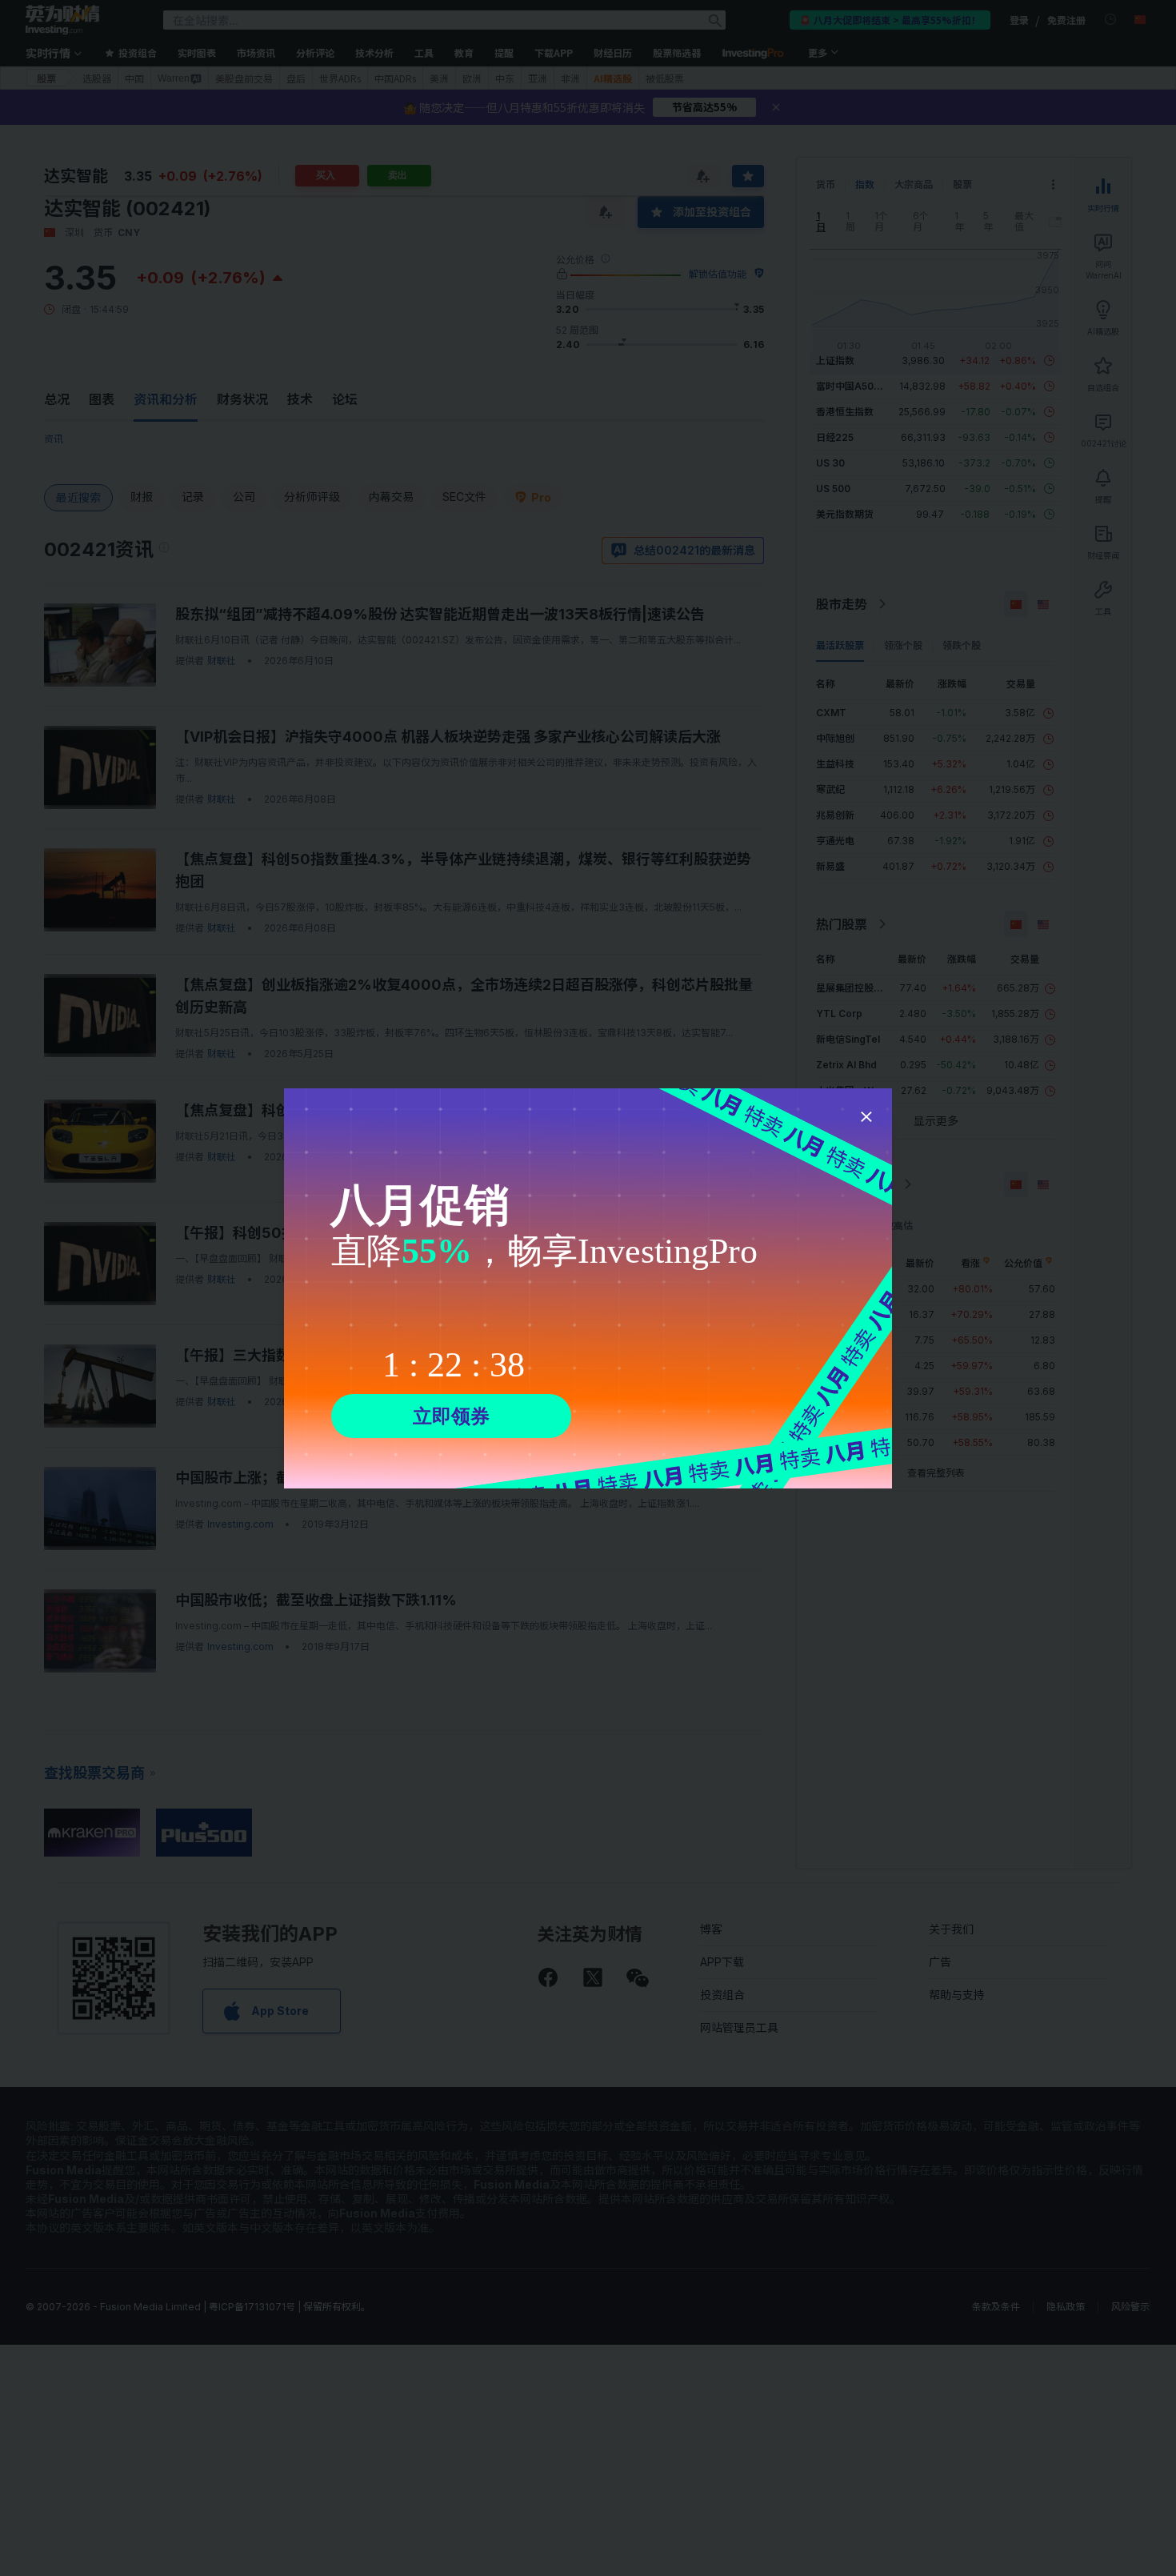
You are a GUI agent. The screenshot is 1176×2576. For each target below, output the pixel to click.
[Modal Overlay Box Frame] (588, 1288)
